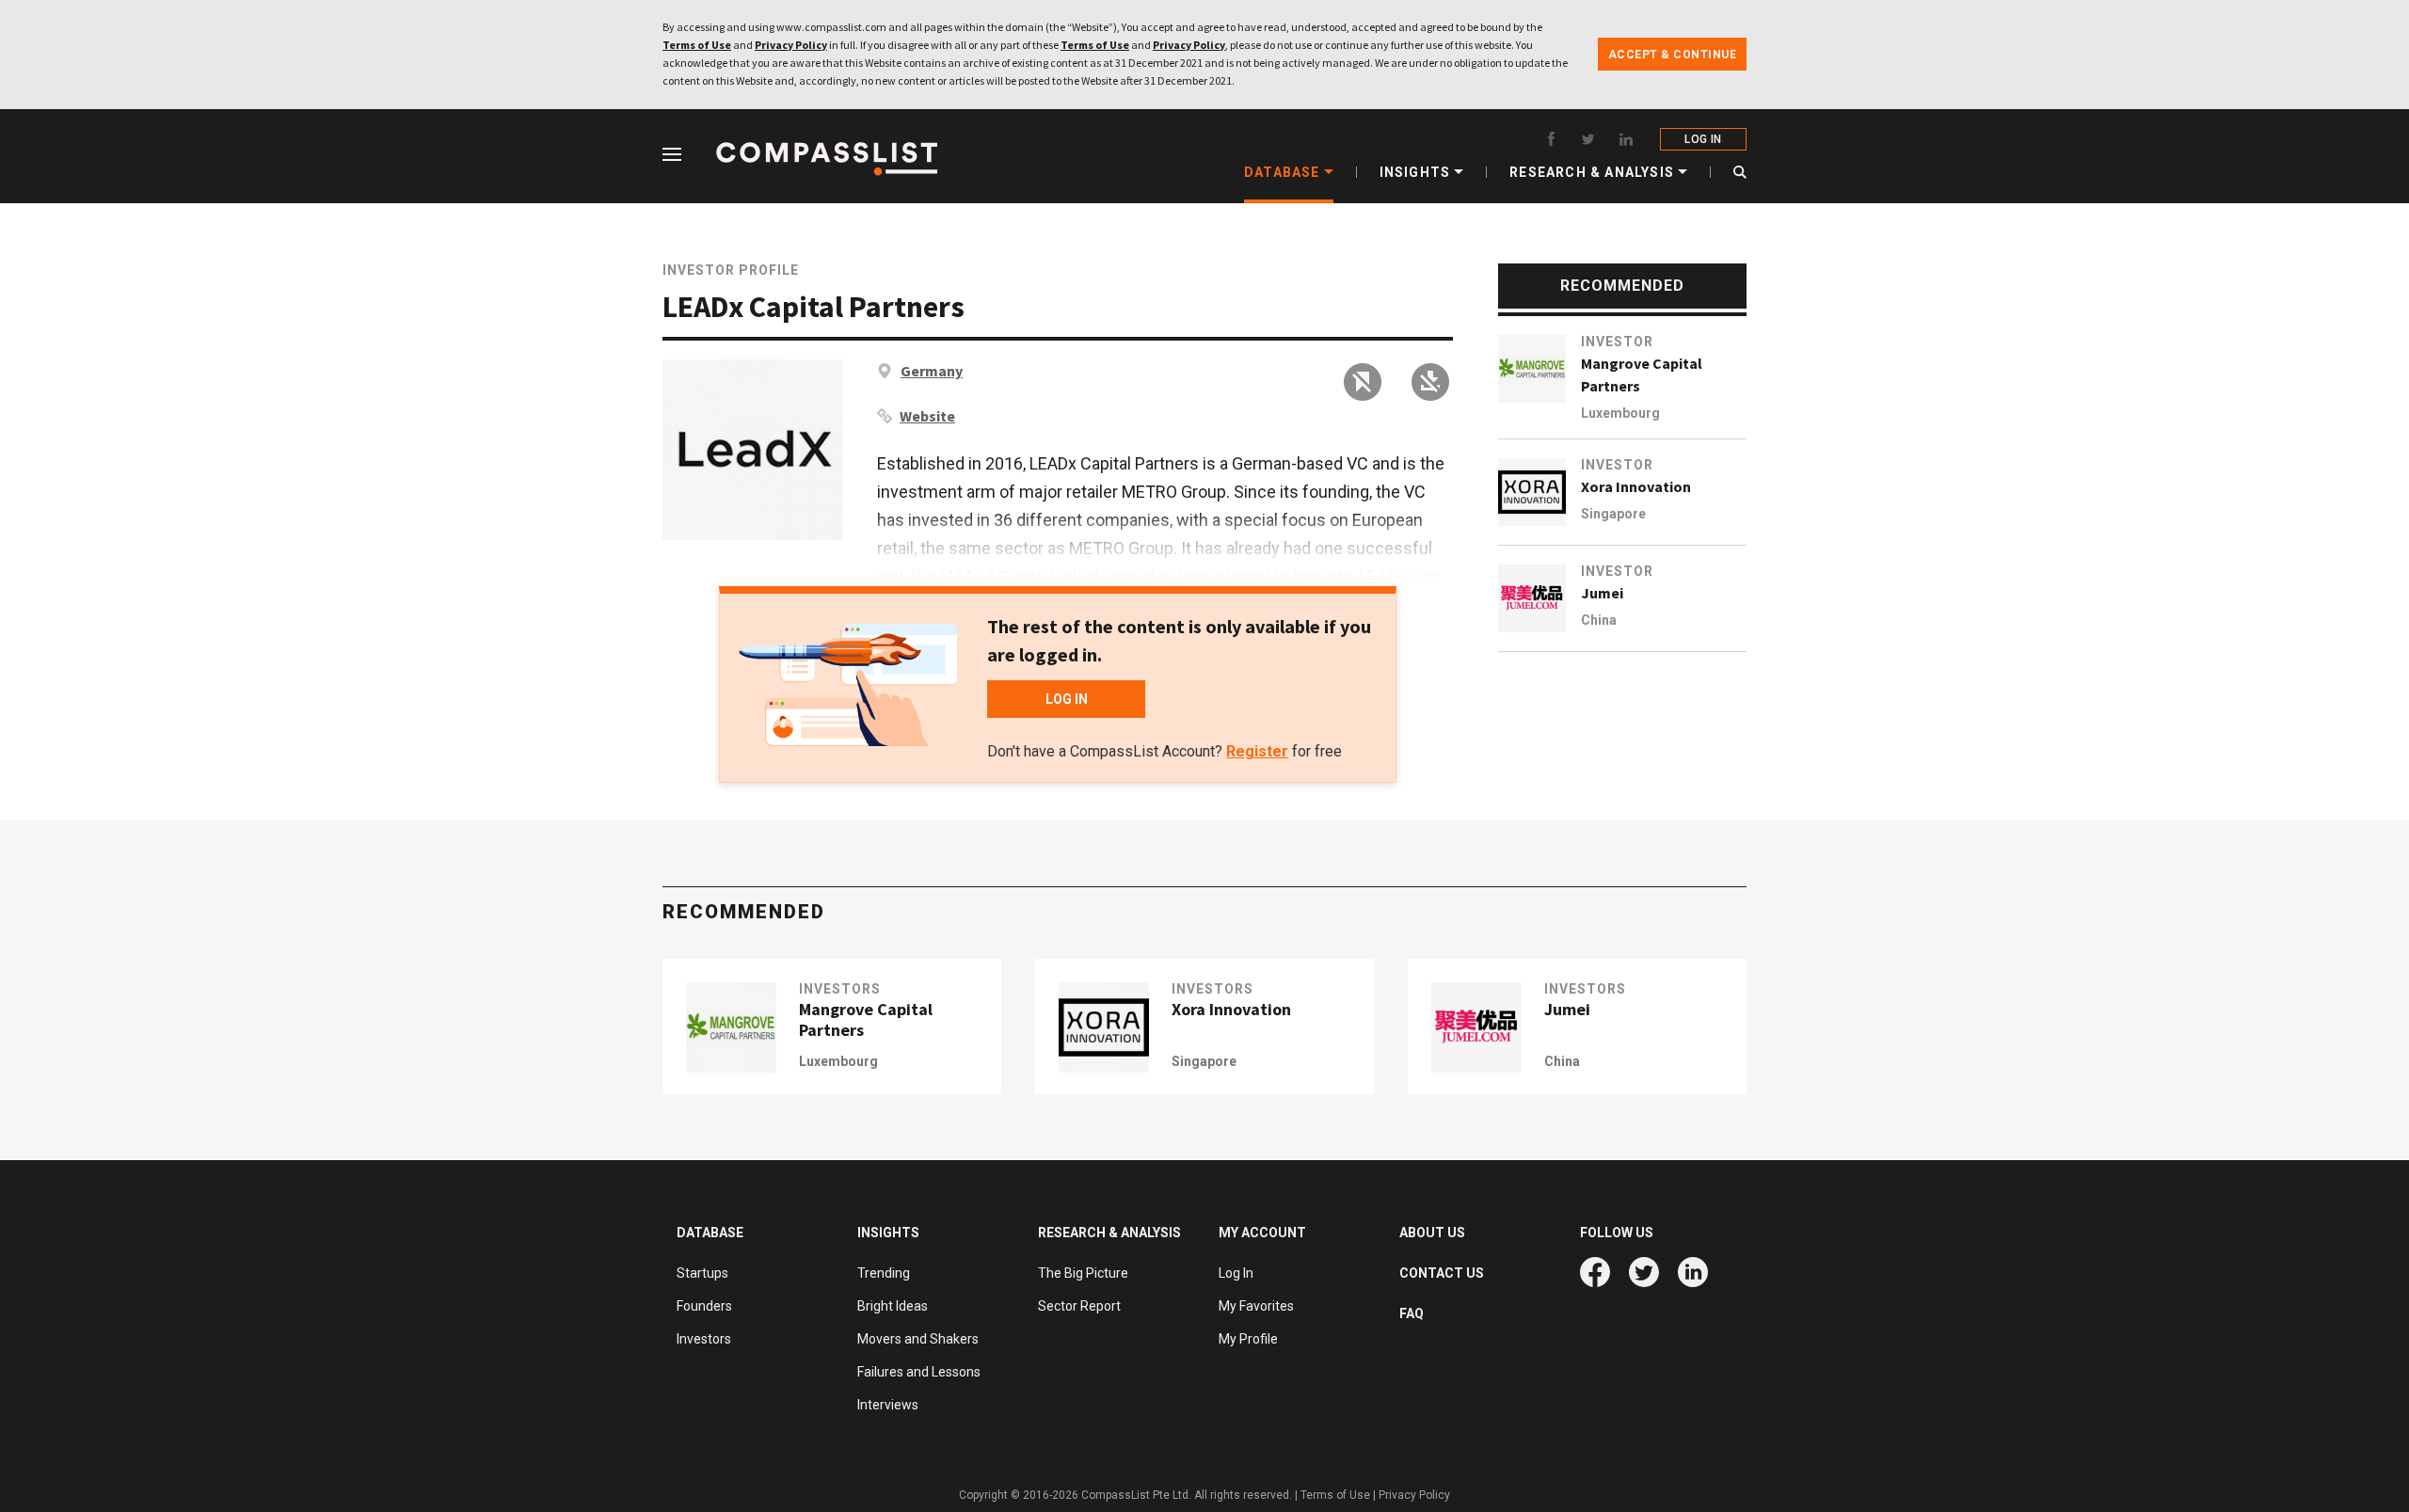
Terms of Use (697, 45)
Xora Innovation (1636, 486)
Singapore (1613, 514)
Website (927, 416)
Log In (1236, 1273)
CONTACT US (1442, 1273)
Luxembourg (1620, 413)
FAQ (1412, 1313)
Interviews (888, 1405)
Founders (704, 1306)
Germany (932, 371)
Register (1257, 751)
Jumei (1602, 593)
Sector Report (1079, 1306)
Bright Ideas (893, 1306)
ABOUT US (1432, 1233)
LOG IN (1703, 139)
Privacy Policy (791, 45)
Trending (884, 1273)
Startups (702, 1273)
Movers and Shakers (918, 1339)
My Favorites (1256, 1306)
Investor (1617, 342)
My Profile (1248, 1339)
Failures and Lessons (919, 1372)
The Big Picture (1083, 1273)
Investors (840, 989)
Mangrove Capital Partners (1642, 374)
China (1599, 620)
